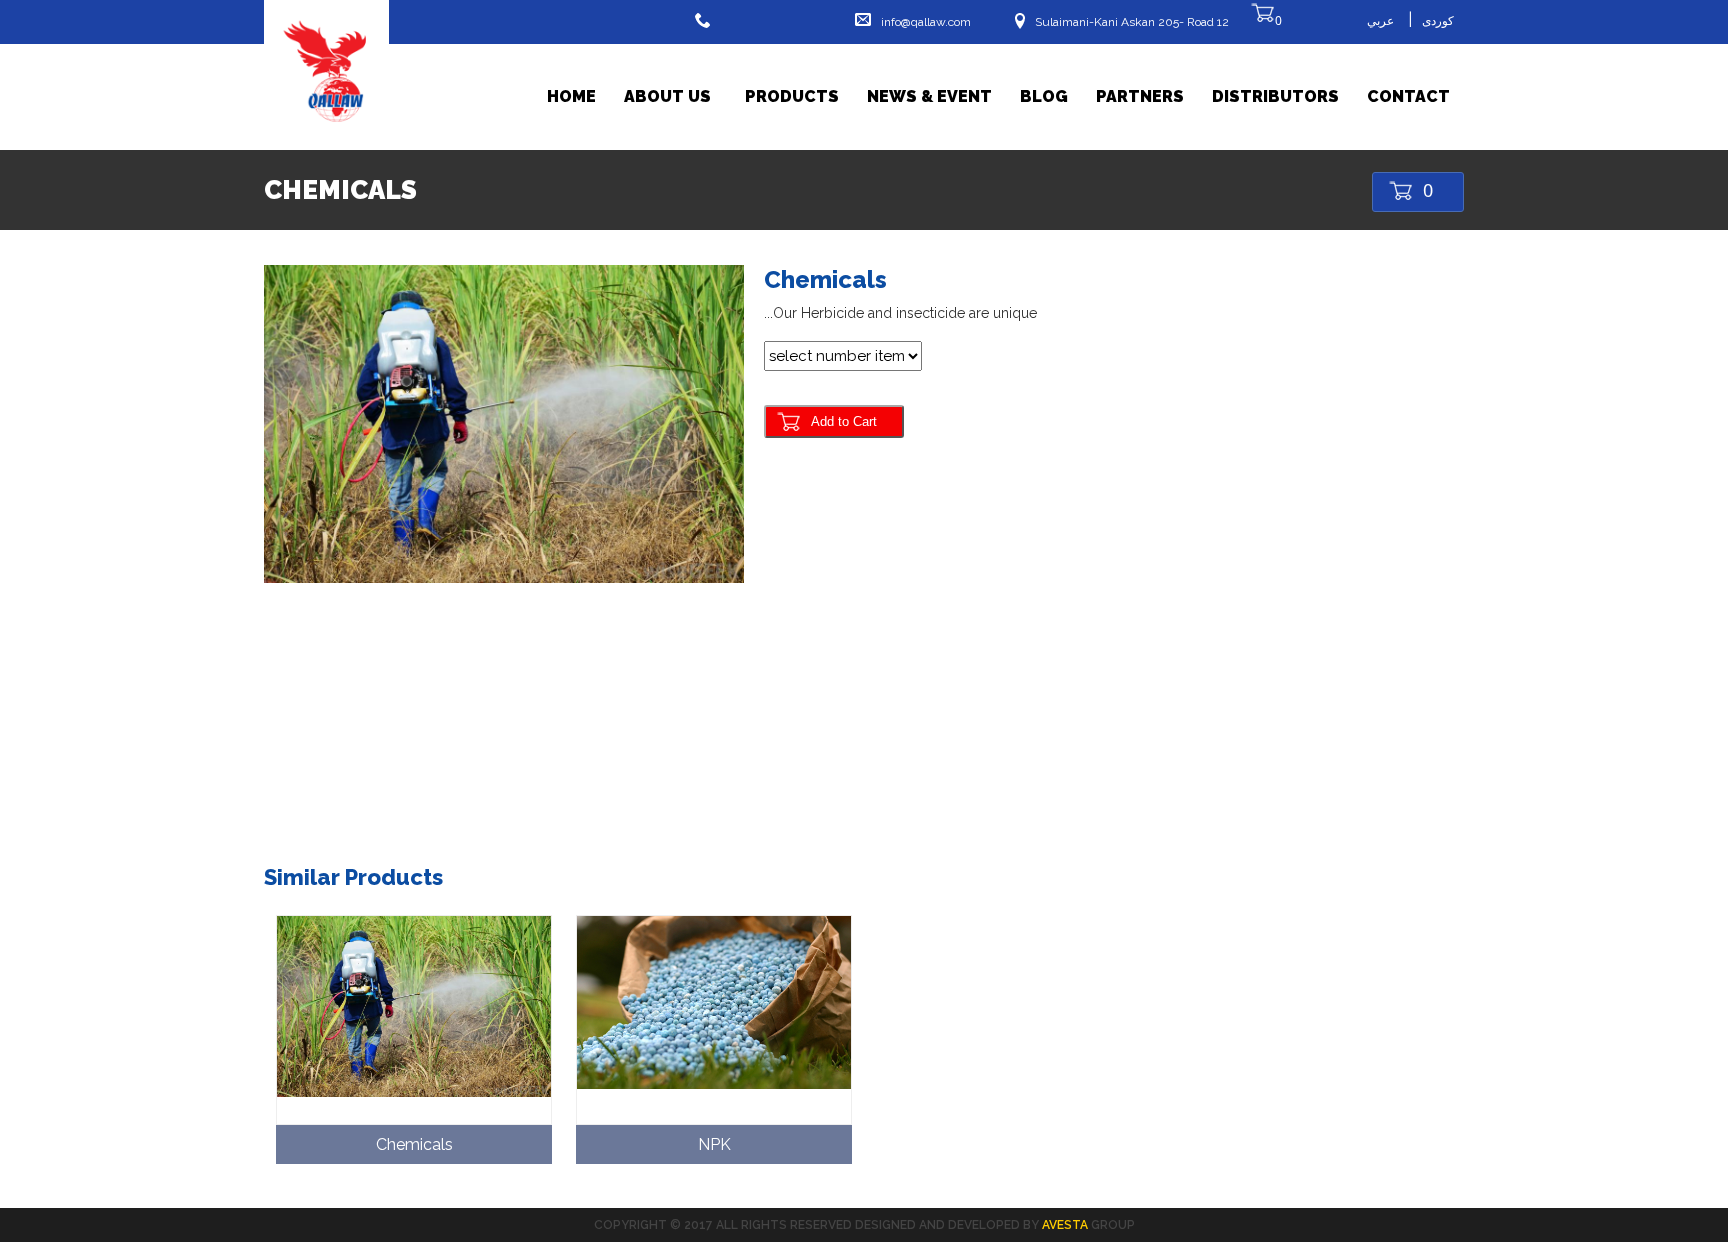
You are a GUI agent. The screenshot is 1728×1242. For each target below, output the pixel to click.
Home (571, 96)
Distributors (1275, 96)
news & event (929, 96)
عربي (1380, 20)
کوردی (1438, 20)
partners (1140, 96)
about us (667, 96)
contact (1408, 96)
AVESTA (1065, 1225)
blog (1044, 96)
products (792, 96)
